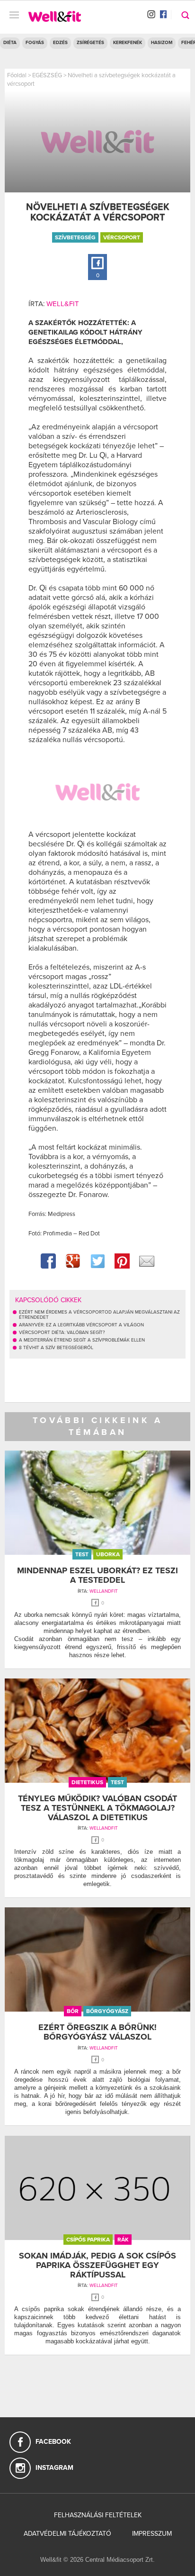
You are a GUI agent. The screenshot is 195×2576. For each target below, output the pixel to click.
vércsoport (122, 237)
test (82, 1554)
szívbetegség (75, 237)
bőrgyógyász (107, 2011)
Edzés (60, 43)
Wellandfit (104, 1591)
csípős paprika (88, 2240)
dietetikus (87, 1782)
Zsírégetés (90, 43)
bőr (73, 2011)
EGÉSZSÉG (47, 75)
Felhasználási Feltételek (98, 2515)
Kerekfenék (128, 43)
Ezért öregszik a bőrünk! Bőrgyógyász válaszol (97, 2032)
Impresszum (152, 2534)
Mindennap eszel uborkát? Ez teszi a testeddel (97, 1575)
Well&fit (63, 304)
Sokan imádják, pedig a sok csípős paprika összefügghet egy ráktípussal (97, 2265)
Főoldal (17, 75)
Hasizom (162, 43)
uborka (108, 1554)
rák (123, 2240)
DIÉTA (10, 43)
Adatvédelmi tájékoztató (67, 2534)
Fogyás (35, 43)
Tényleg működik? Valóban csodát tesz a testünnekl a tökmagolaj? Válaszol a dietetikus (97, 1808)
